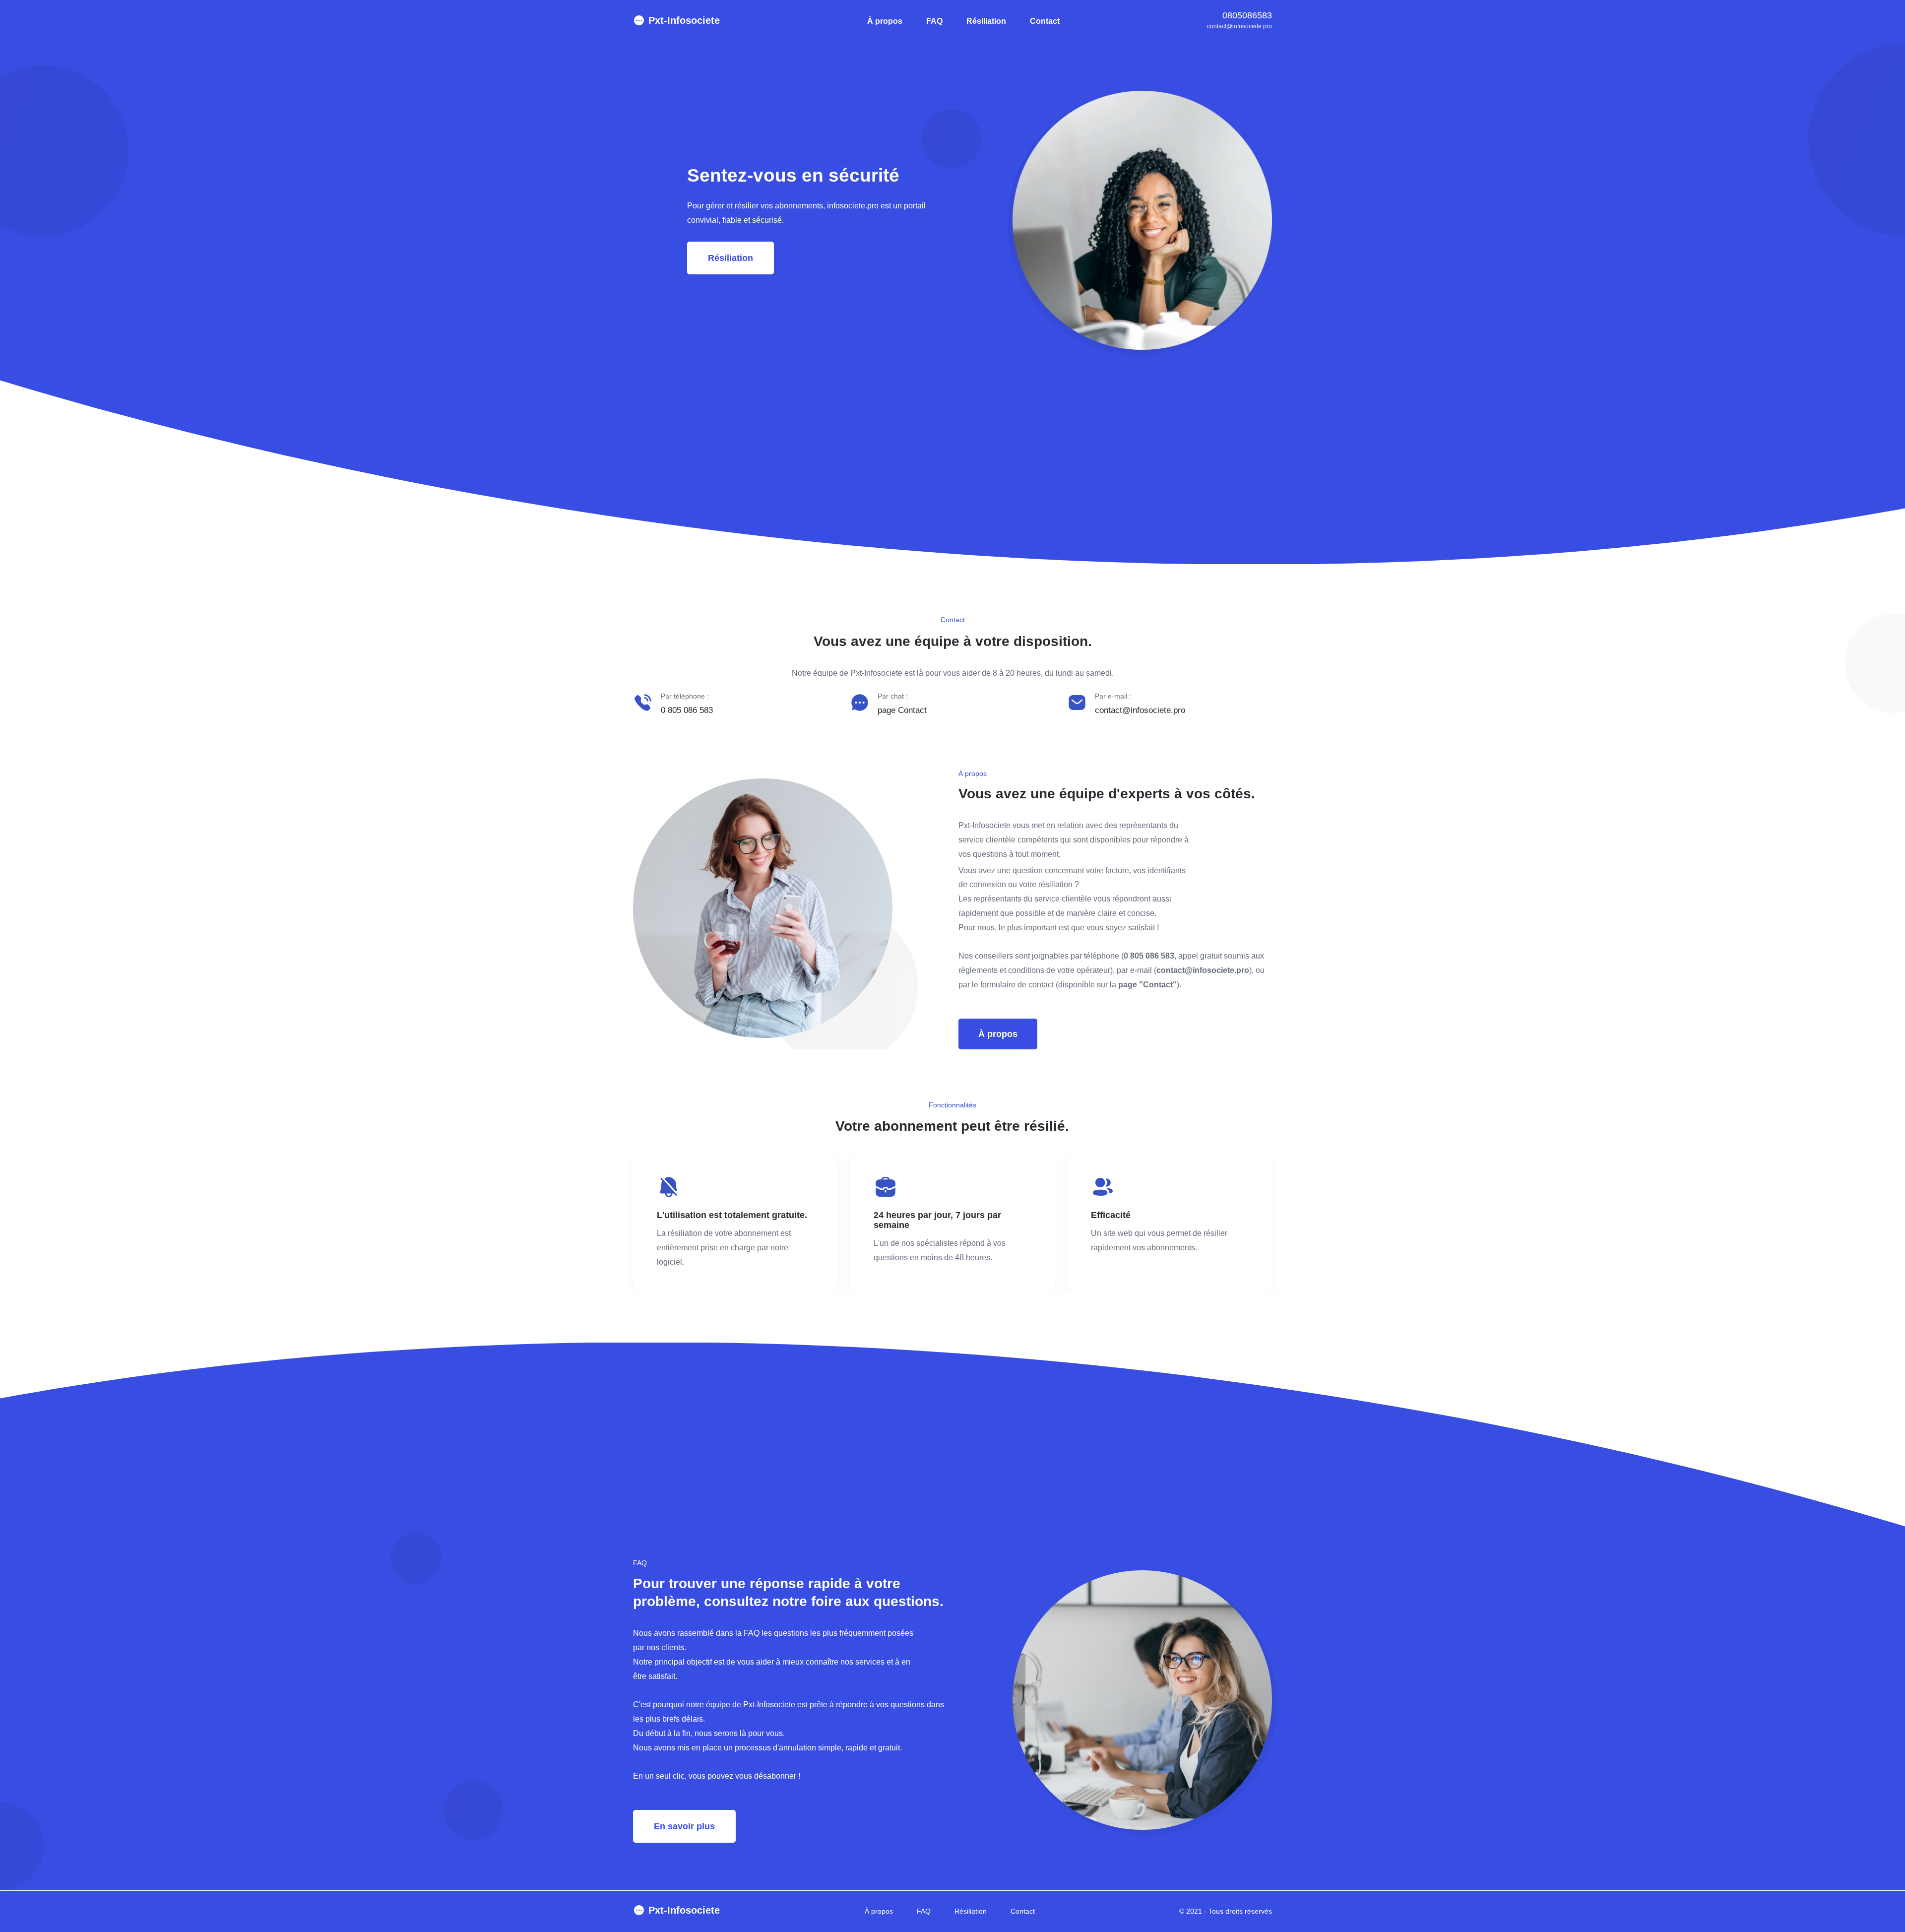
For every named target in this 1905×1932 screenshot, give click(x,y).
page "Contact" (1147, 985)
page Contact (902, 710)
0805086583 (1247, 15)
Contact (1045, 21)
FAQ (934, 21)
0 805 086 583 (687, 710)
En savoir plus (684, 1826)
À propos (885, 21)
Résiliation (986, 21)
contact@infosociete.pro (1239, 26)
